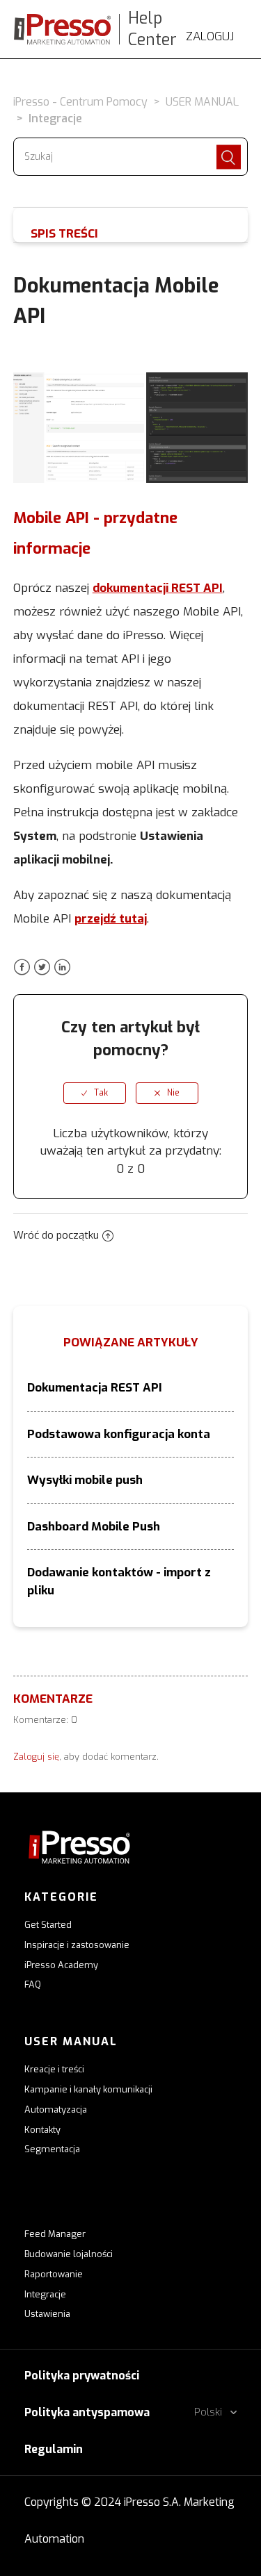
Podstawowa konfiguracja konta (119, 1434)
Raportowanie (54, 2274)
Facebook (22, 967)
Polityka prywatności (82, 2376)
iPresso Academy (61, 1965)
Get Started (48, 1925)
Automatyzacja (56, 2109)
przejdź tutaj (111, 919)
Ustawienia (47, 2314)
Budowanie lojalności (69, 2254)
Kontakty (42, 2130)
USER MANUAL (202, 102)
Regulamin (54, 2449)
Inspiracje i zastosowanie (77, 1945)
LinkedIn (62, 967)
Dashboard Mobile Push (94, 1527)
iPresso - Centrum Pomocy (80, 102)
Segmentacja (52, 2149)
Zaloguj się (36, 1757)
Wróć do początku (56, 1235)
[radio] (95, 1093)
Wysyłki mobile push (85, 1480)
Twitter (42, 967)
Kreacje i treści (54, 2069)
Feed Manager (55, 2234)
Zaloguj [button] (210, 36)
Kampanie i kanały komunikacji (88, 2089)
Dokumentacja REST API (95, 1388)
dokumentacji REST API (158, 588)
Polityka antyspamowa (87, 2412)
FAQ (33, 1984)
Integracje (55, 118)
